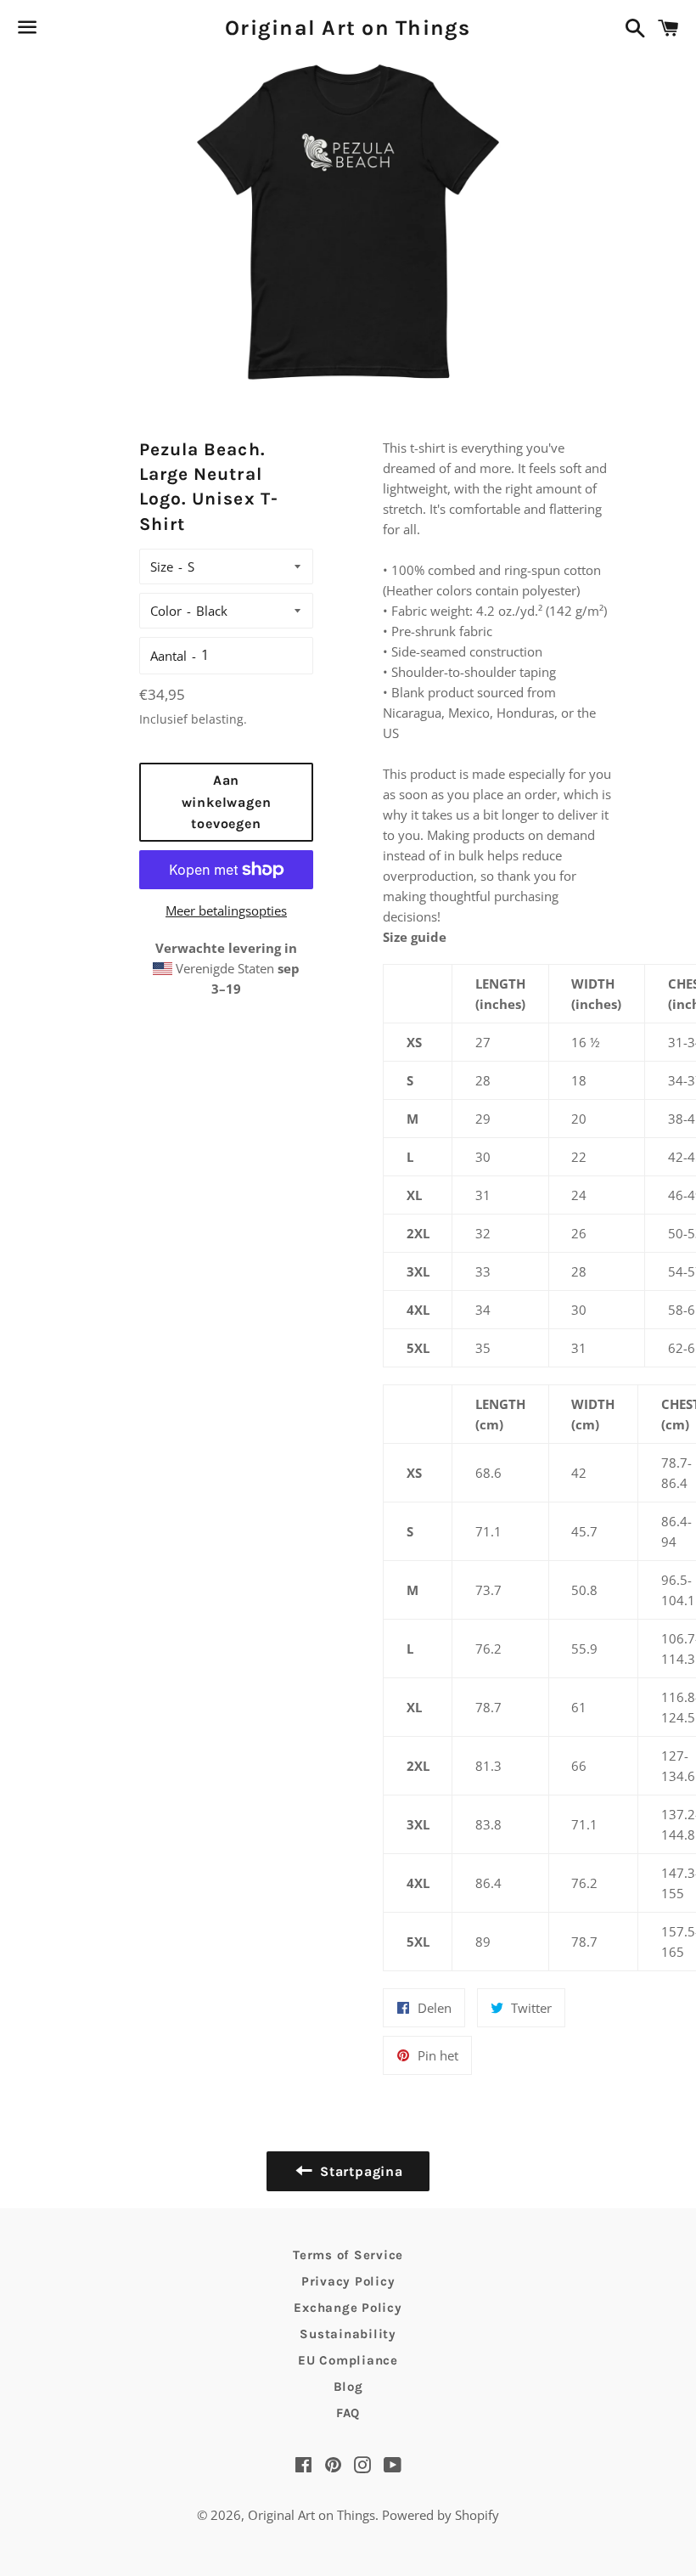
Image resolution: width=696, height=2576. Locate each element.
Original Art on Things (348, 28)
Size (162, 566)
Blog (348, 2387)
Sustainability (348, 2334)
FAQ (348, 2413)
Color (166, 611)
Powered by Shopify (441, 2515)
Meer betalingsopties (226, 910)
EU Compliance (348, 2360)
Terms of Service (348, 2255)
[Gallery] (348, 221)
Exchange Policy (348, 2308)
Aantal (168, 656)
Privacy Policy (348, 2281)
